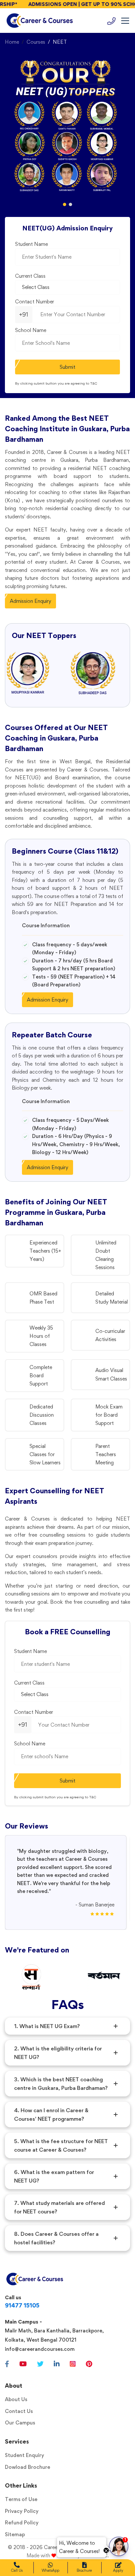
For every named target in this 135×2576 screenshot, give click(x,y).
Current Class (30, 276)
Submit (67, 367)
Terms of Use (21, 2499)
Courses (36, 42)
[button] (65, 204)
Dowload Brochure (28, 2467)
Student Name (31, 244)
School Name (31, 330)
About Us (16, 2399)
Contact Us (19, 2411)
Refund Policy (22, 2523)
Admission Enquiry (30, 601)
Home (12, 42)
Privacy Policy (22, 2511)
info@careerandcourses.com (40, 2349)
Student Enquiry (25, 2455)
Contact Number (35, 302)
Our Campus (20, 2423)
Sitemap (15, 2534)
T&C (94, 383)
